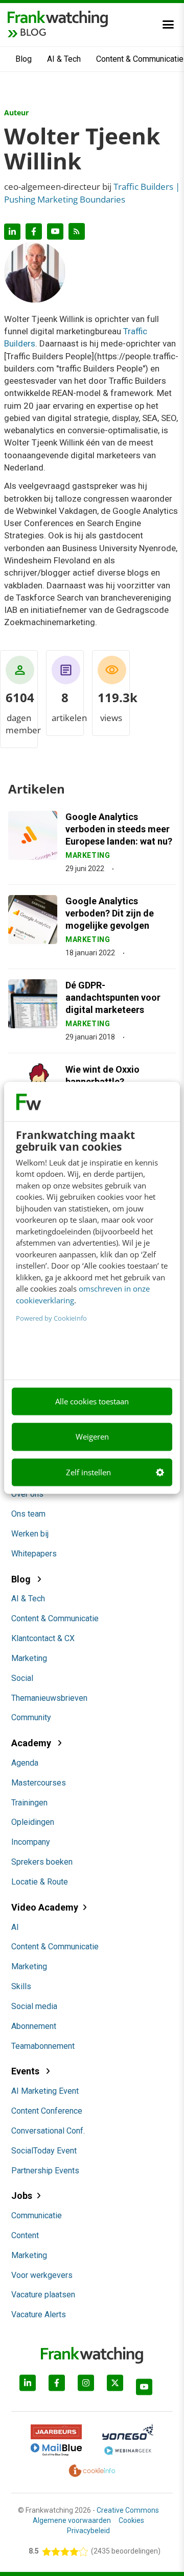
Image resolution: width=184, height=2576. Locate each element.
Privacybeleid (88, 2531)
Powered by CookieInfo (51, 1319)
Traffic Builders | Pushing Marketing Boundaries (92, 193)
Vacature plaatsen (43, 2295)
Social (22, 1678)
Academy (32, 1743)
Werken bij (30, 1534)
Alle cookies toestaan (92, 1401)
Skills (21, 1986)
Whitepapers (34, 1554)
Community (31, 1717)
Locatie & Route (40, 1882)
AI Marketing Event (45, 2091)
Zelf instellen (88, 1472)
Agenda (25, 1763)
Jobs (22, 2196)
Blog (24, 59)
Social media (34, 2006)
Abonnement (34, 2026)
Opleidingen (33, 1822)
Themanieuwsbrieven (49, 1698)
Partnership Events (45, 2171)
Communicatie (37, 2215)
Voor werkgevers (42, 2275)
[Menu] (168, 24)
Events (26, 2071)
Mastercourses (39, 1783)
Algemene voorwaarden (72, 2520)
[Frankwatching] (58, 18)
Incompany (31, 1842)
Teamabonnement (43, 2046)
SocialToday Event (44, 2151)
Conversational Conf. (48, 2131)
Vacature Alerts (39, 2314)
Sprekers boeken (42, 1862)
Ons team (28, 1514)
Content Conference (47, 2111)
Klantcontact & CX (43, 1638)
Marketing (29, 1658)
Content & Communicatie (55, 1618)
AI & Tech (64, 59)
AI (15, 1927)
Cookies (131, 2520)
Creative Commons (128, 2510)
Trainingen (29, 1803)
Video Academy (45, 1907)
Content (25, 2235)
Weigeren (92, 1437)
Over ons (27, 1494)
